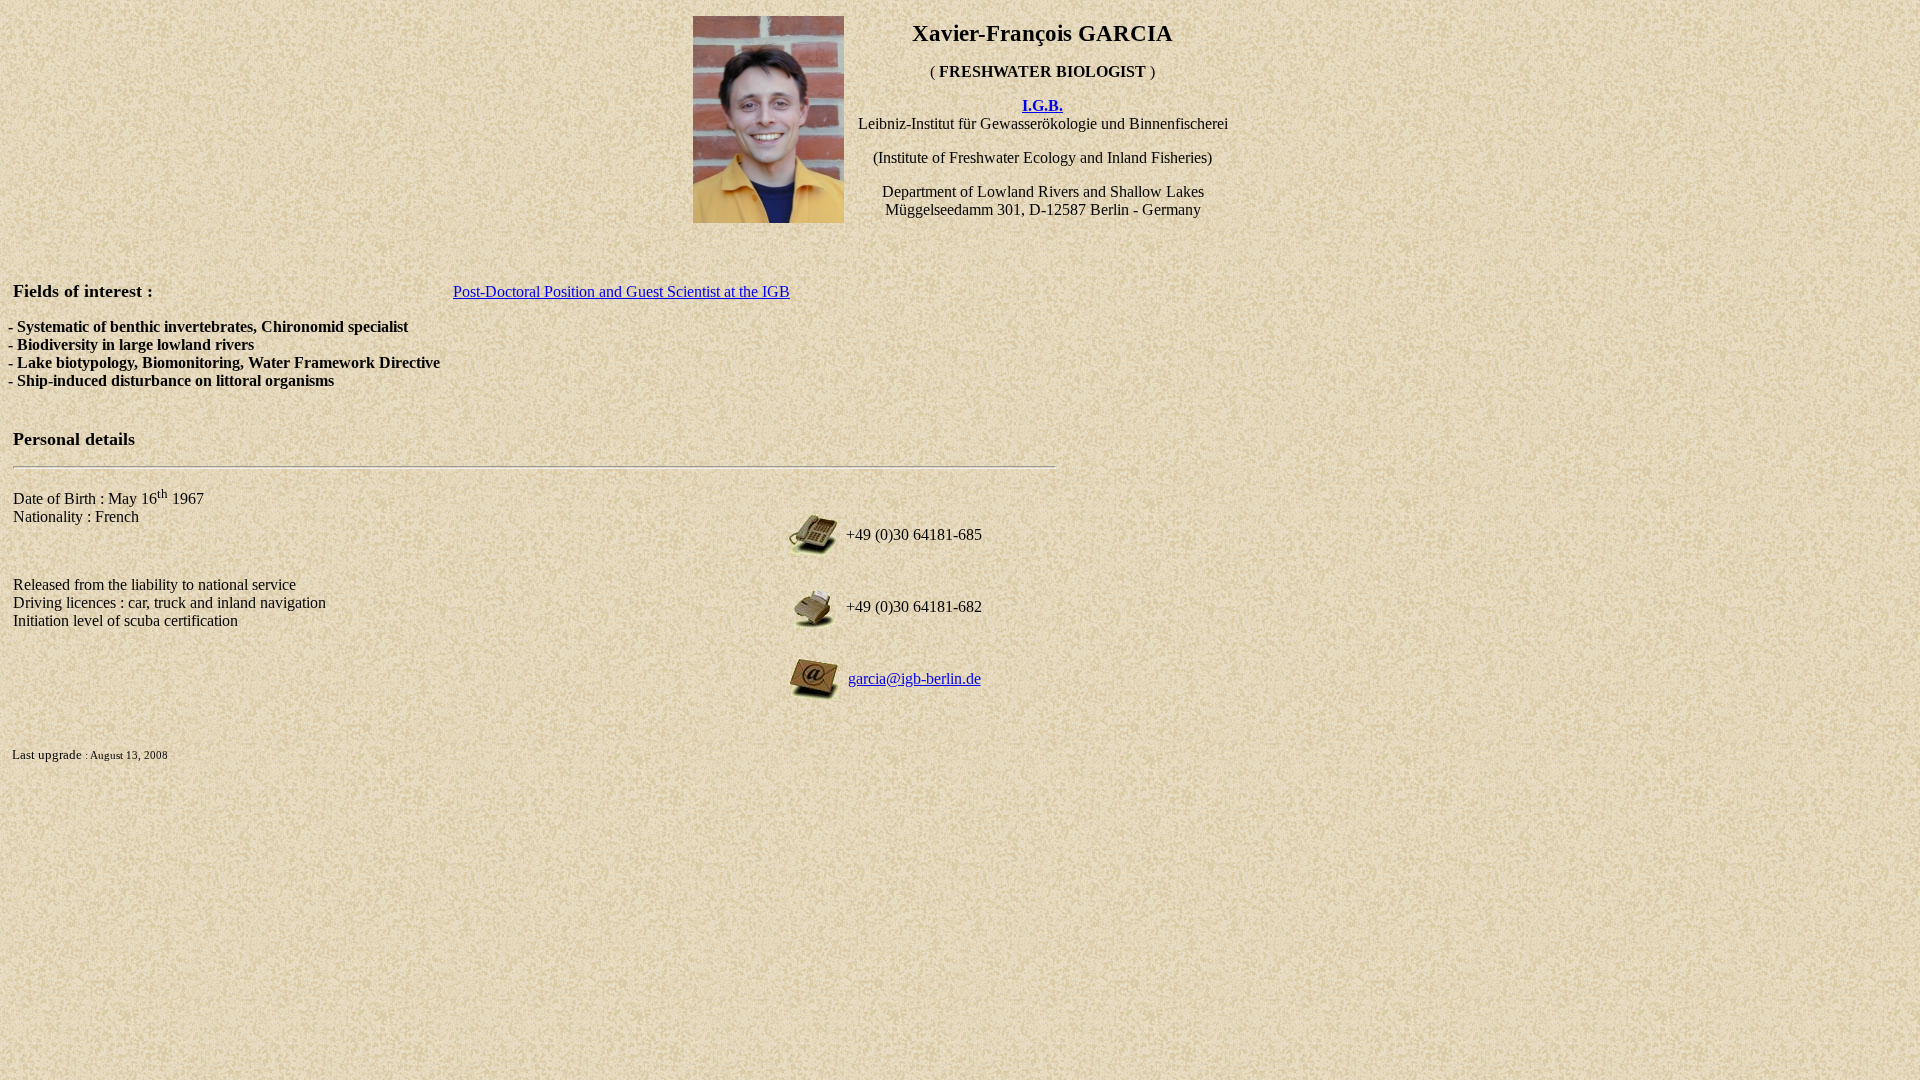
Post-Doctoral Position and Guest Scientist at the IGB (621, 291)
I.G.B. (1042, 105)
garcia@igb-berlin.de (914, 678)
